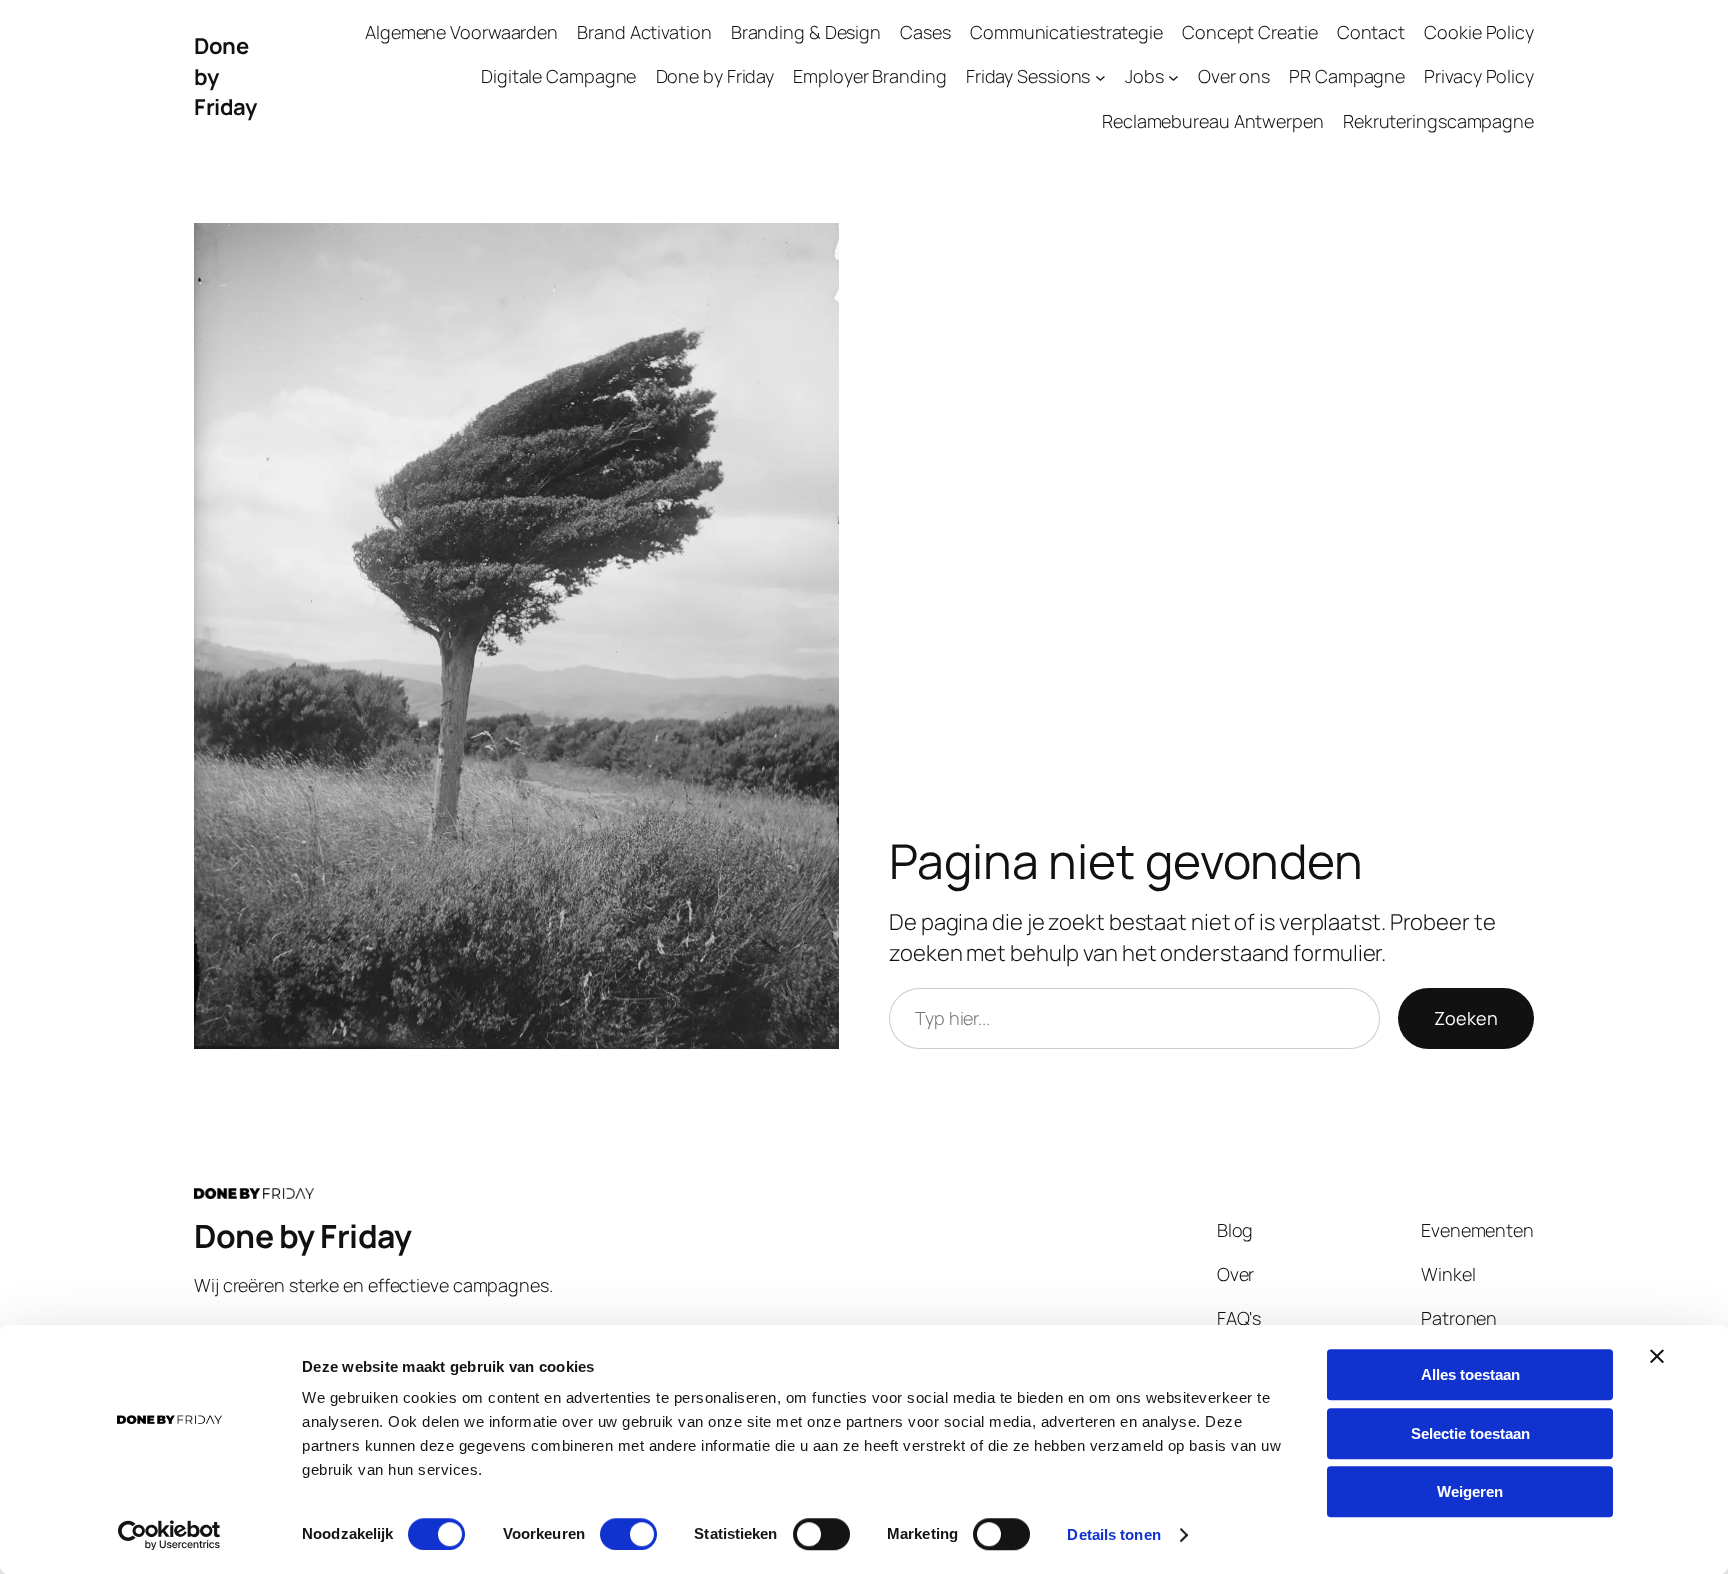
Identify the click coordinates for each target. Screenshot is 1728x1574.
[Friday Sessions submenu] (1100, 77)
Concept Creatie (1250, 32)
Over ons (1234, 76)
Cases (925, 32)
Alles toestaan (1470, 1374)
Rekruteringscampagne (1438, 121)
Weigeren (1470, 1491)
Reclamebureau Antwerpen (1213, 121)
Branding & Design (806, 32)
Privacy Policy (1479, 76)
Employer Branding (869, 76)
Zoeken (1466, 1018)
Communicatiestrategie (1066, 32)
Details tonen (1113, 1534)
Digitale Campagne (558, 76)
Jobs (1144, 76)
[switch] (628, 1534)
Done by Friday (715, 76)
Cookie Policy (1479, 32)
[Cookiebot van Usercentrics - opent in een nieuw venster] (169, 1535)
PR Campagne (1347, 76)
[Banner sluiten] (1657, 1356)
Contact (1371, 32)
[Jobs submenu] (1173, 77)
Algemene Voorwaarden (461, 32)
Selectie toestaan (1470, 1433)
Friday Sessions (1028, 76)
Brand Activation (644, 32)
